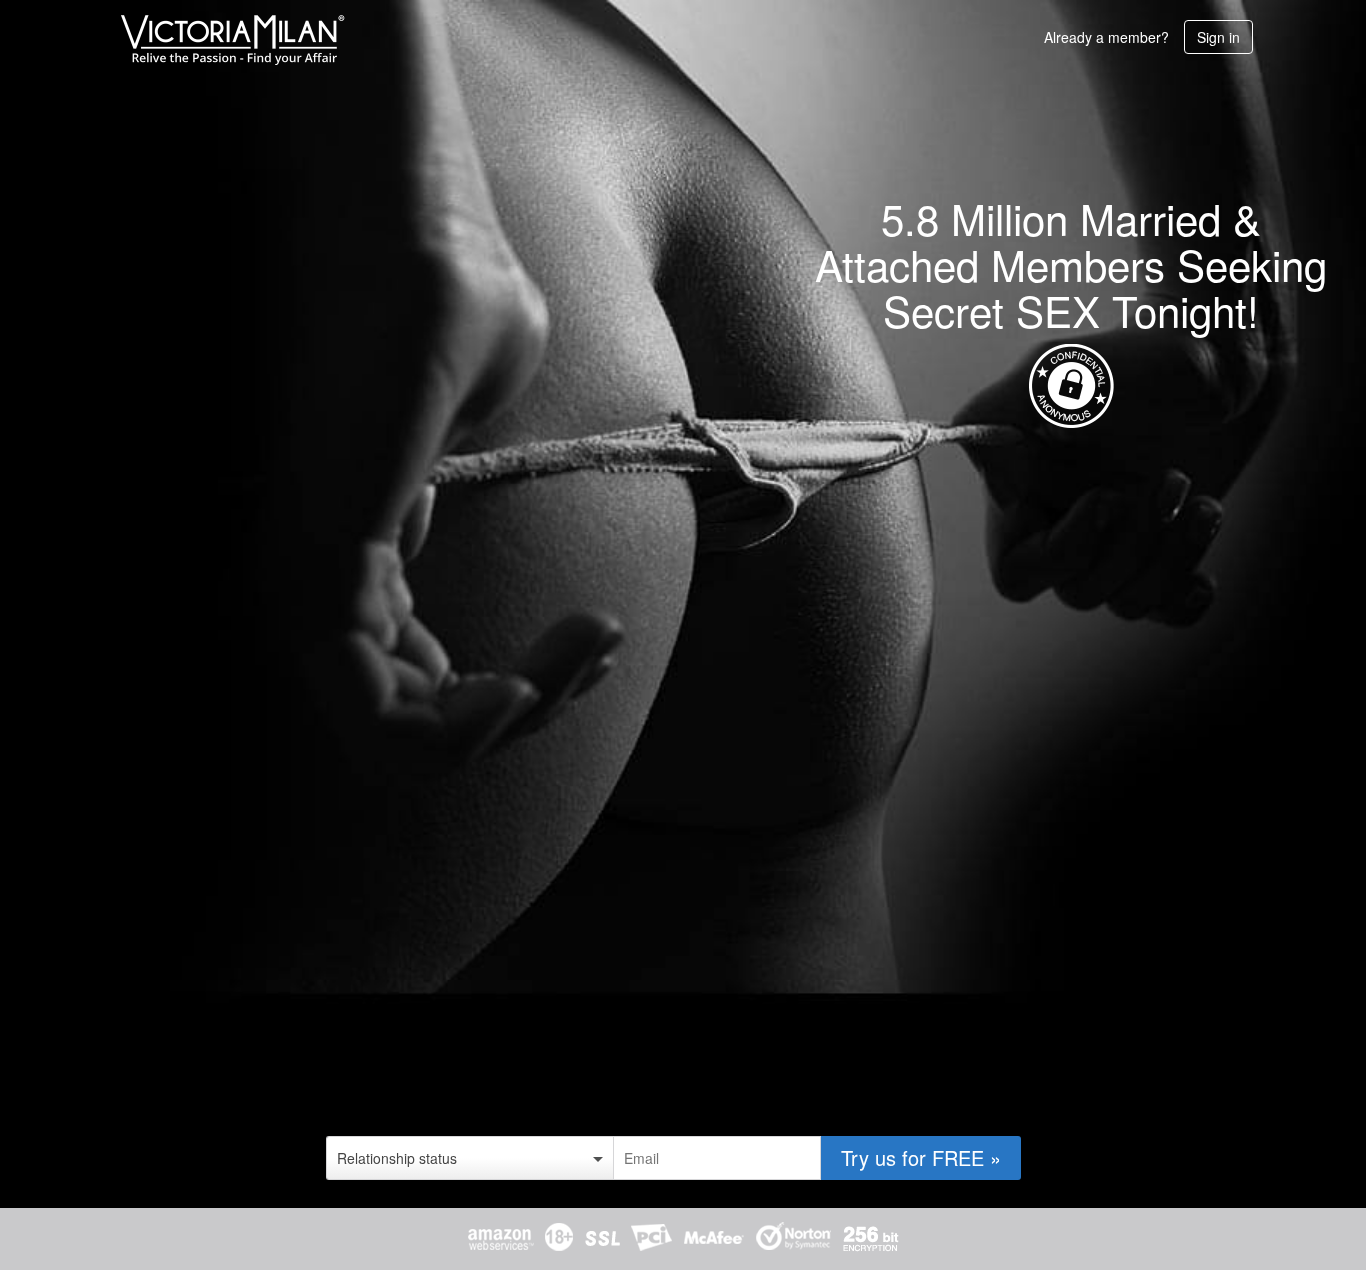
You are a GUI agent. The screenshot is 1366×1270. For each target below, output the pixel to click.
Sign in (1218, 37)
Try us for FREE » (921, 1157)
